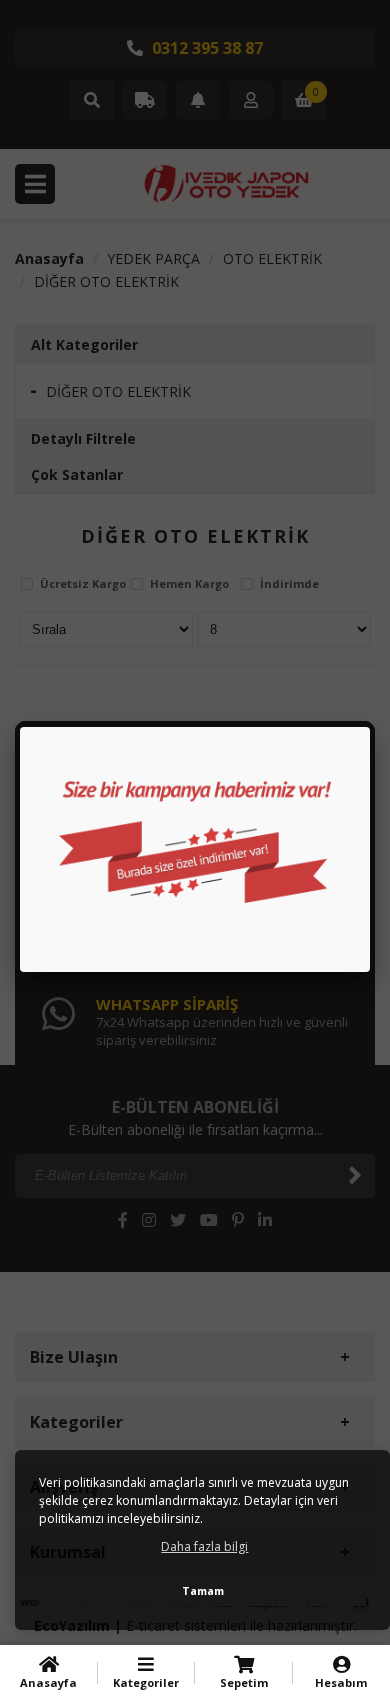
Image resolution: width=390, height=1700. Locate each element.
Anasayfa (48, 1682)
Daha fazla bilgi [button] (204, 1546)
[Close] (370, 727)
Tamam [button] (203, 1590)
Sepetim (244, 1682)
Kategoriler (146, 1682)
